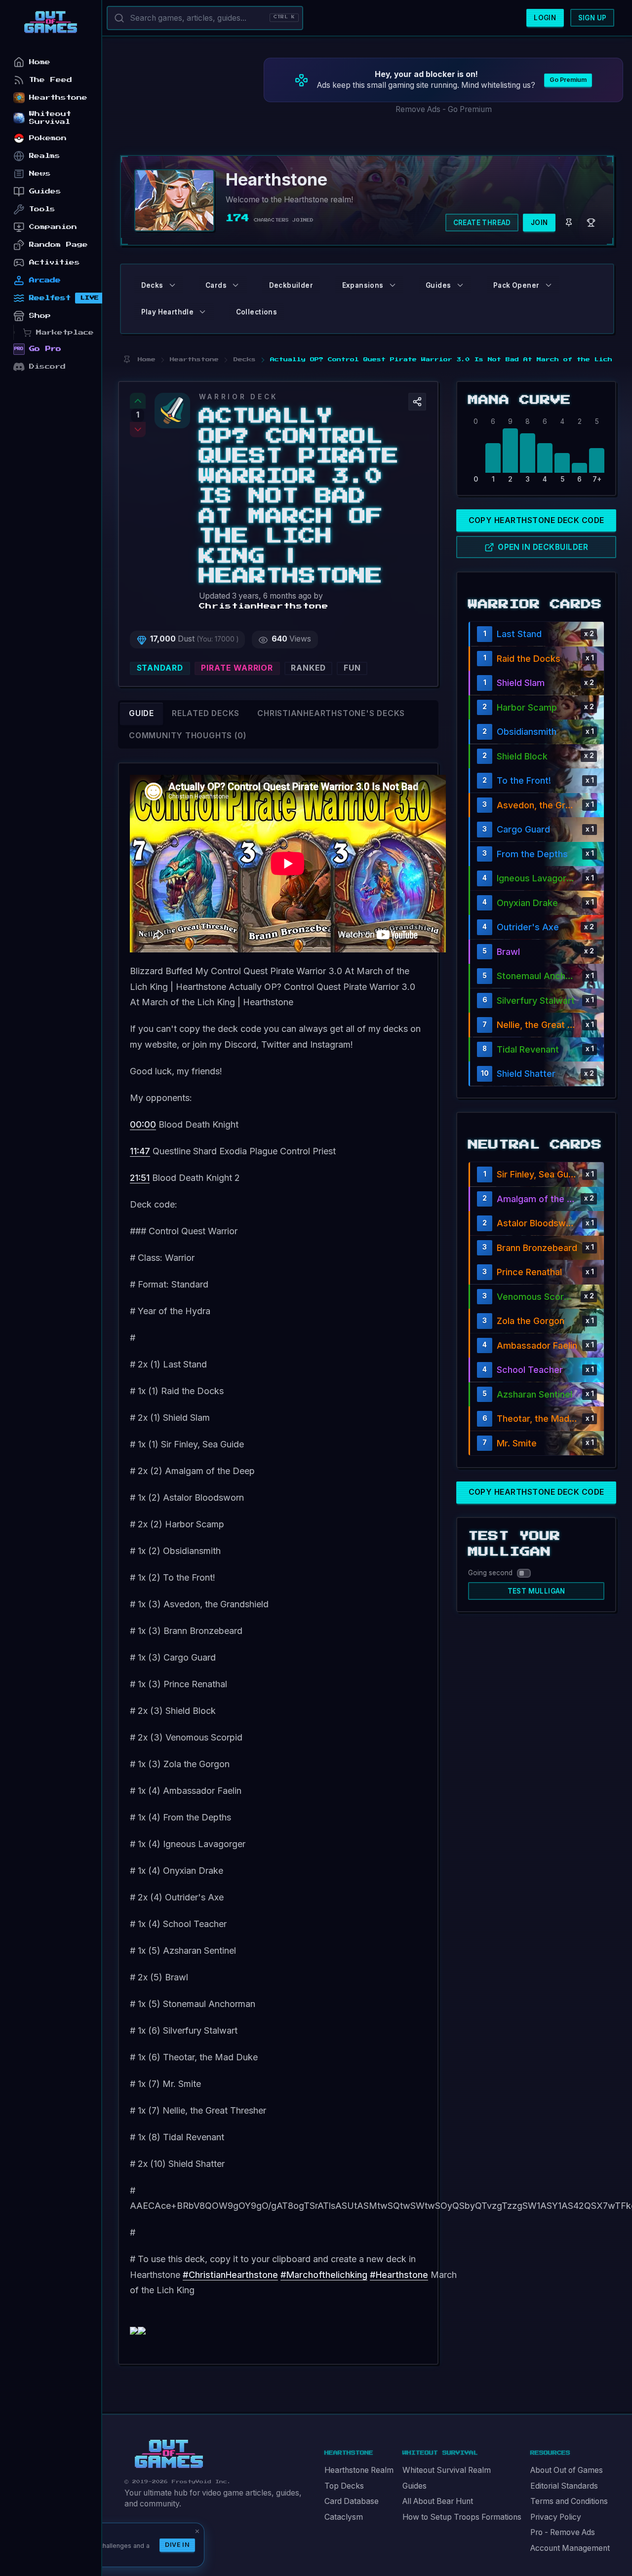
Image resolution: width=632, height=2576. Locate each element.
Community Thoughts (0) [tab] (187, 736)
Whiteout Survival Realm (447, 2470)
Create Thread (482, 223)
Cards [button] (216, 285)
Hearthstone (58, 97)
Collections (257, 312)
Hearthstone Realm (359, 2470)
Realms (45, 156)
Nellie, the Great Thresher (537, 1025)
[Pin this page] (127, 360)
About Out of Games (567, 2470)
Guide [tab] (141, 713)
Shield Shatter (526, 1074)
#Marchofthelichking (324, 2275)
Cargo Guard (523, 829)
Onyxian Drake (527, 903)
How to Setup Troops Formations (462, 2517)
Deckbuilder (291, 285)
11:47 (140, 1151)
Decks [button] (152, 285)
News (40, 173)
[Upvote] (138, 401)
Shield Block (522, 756)
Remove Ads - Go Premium (444, 109)
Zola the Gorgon (531, 1321)
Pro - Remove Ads (563, 2532)
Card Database (352, 2501)
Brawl (508, 952)
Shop (40, 316)
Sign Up (592, 18)
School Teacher (530, 1370)
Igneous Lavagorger (537, 878)
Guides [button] (438, 285)
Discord (47, 366)
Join (539, 223)
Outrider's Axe (528, 927)
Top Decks (344, 2486)
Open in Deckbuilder (543, 547)
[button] (417, 402)
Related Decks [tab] (206, 713)
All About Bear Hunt (438, 2501)
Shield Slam (521, 683)
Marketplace (65, 332)
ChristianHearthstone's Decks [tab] (331, 713)
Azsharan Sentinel (534, 1394)
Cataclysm (344, 2517)
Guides (415, 2486)
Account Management (570, 2548)
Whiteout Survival (50, 118)
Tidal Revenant (528, 1049)
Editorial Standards (564, 2486)
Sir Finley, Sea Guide (537, 1174)
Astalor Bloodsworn (537, 1223)
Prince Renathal (529, 1272)
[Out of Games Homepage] (169, 2454)
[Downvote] (138, 430)
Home (40, 62)
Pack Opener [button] (516, 285)
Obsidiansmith (527, 732)
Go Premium (568, 80)
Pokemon (48, 138)
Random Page (59, 245)
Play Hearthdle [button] (168, 312)
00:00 (143, 1124)
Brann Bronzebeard (537, 1248)
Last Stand (519, 634)
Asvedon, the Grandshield (537, 805)
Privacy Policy (556, 2517)
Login (545, 18)
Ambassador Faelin (537, 1345)
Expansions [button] (363, 285)
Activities (55, 262)
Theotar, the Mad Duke (537, 1419)
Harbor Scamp (527, 707)
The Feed (51, 80)
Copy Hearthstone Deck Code (536, 520)
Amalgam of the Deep (536, 1199)
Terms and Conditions (569, 2501)
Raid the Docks (529, 659)
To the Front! (524, 780)
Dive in (177, 2545)
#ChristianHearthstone (230, 2275)
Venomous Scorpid (536, 1297)
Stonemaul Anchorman (537, 976)
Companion (53, 227)
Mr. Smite (517, 1443)
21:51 (140, 1178)
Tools (42, 209)
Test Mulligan (536, 1591)
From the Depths (532, 854)
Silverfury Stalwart (536, 1001)
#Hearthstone (399, 2275)
